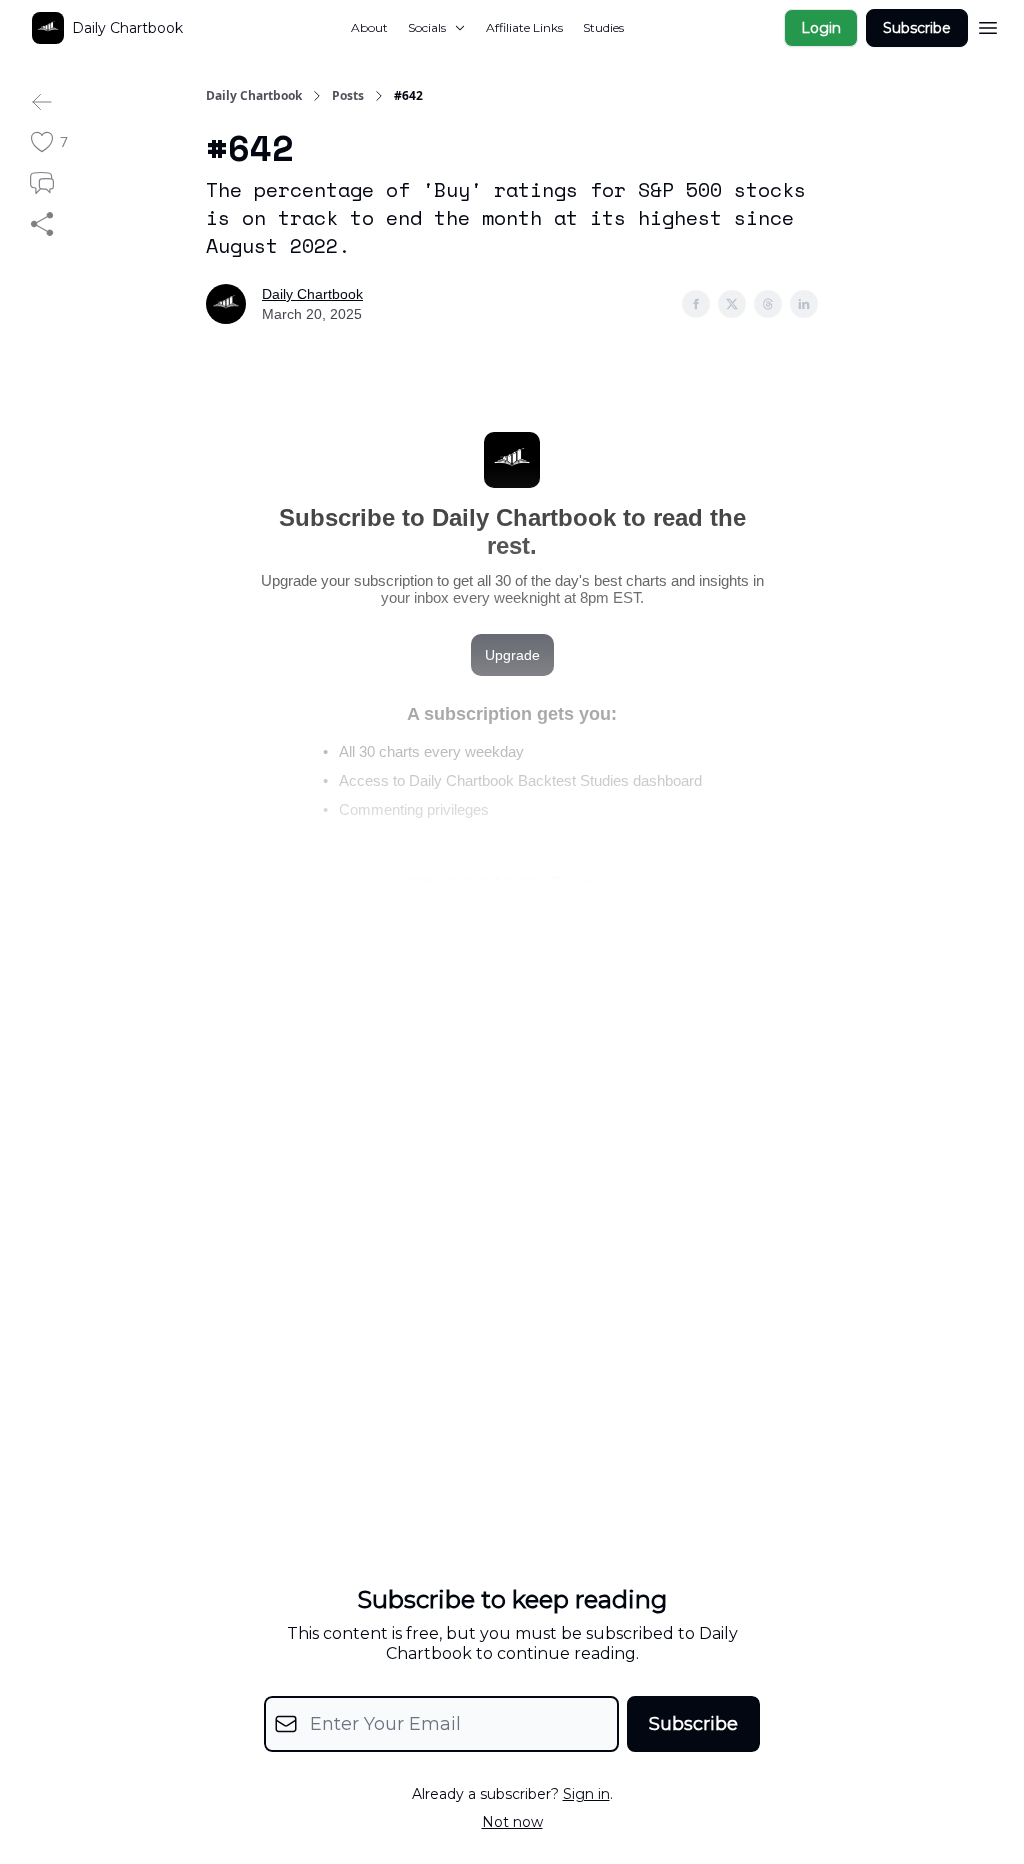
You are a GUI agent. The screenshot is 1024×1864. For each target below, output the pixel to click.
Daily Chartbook (254, 96)
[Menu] (988, 25)
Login (821, 28)
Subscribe (917, 28)
